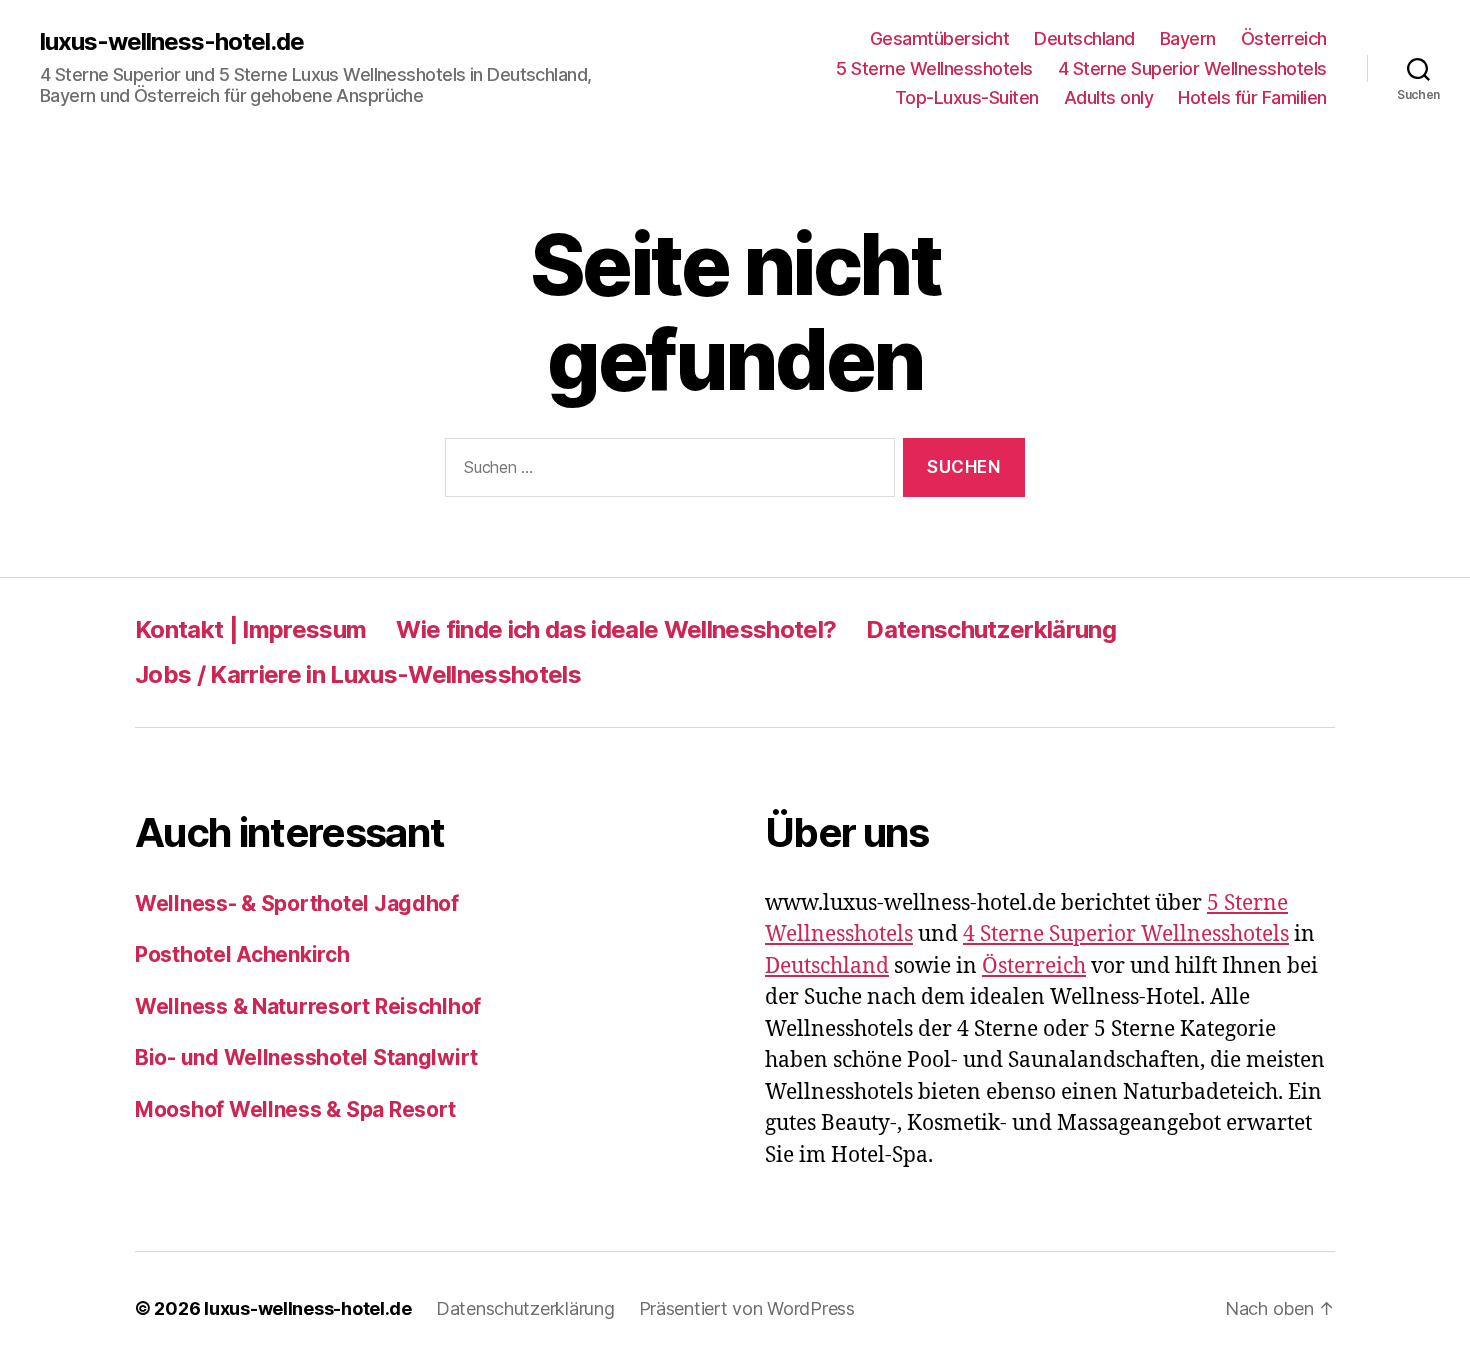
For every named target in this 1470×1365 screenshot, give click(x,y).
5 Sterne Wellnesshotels (934, 68)
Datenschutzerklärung (991, 629)
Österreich (1284, 38)
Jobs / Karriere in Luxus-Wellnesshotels (358, 674)
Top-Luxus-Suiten (967, 97)
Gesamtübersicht (940, 38)
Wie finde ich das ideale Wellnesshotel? (616, 629)
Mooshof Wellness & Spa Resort (295, 1109)
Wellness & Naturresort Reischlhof (308, 1006)
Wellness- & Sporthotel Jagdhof (297, 903)
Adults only (1109, 97)
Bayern (1188, 38)
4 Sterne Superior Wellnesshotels (1192, 68)
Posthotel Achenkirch (242, 954)
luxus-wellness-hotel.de (172, 42)
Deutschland (1084, 38)
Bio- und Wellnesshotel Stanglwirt (306, 1057)
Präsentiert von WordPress (747, 1308)
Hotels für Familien (1252, 97)
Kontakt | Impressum (250, 629)
